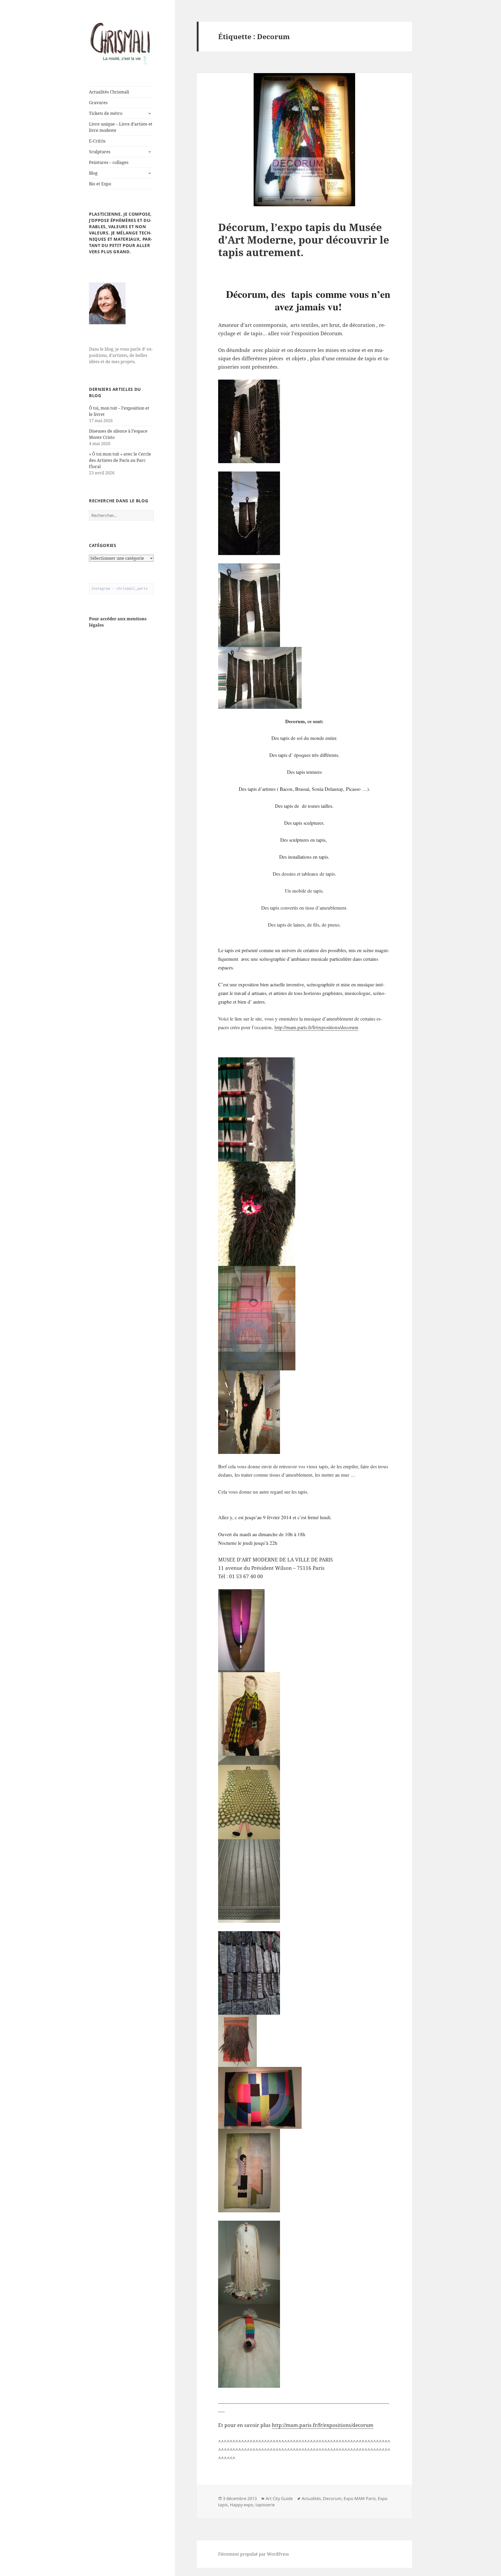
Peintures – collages (109, 162)
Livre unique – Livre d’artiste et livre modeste (121, 127)
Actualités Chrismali (109, 92)
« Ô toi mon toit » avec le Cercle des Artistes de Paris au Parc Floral (120, 460)
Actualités (311, 2498)
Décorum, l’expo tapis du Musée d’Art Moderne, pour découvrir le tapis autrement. (304, 240)
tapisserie (265, 2505)
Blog (93, 173)
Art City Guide (279, 2498)
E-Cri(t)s (97, 141)
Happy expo (242, 2505)
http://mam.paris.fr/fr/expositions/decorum (316, 1027)
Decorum (332, 2498)
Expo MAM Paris (360, 2498)
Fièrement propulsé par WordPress (254, 2554)
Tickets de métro (106, 113)
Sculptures (100, 152)
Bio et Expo (100, 184)
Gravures (98, 103)
